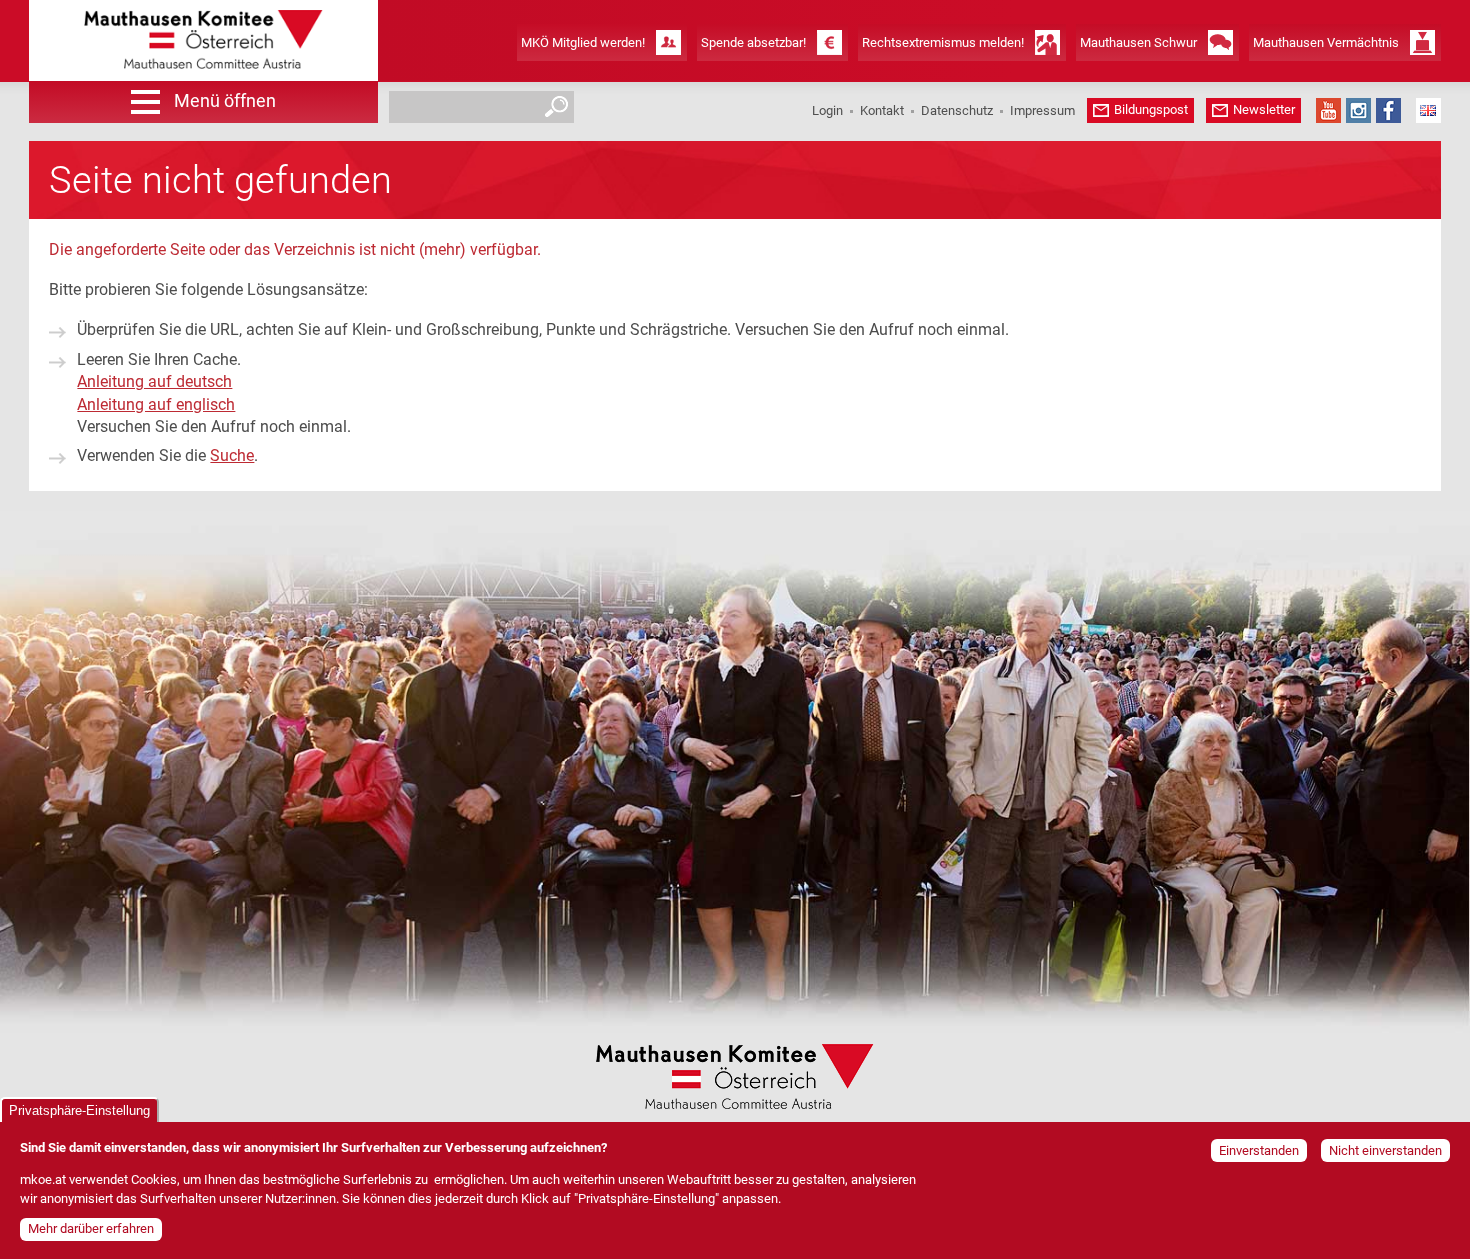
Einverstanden (1259, 1150)
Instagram (1358, 110)
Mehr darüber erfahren (91, 1229)
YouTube (1328, 110)
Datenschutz (957, 110)
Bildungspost (1151, 109)
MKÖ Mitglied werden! (583, 42)
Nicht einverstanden (1385, 1150)
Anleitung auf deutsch (154, 381)
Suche (232, 455)
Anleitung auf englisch (156, 404)
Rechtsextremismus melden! (943, 42)
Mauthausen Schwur (1138, 42)
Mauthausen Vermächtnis (1326, 42)
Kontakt (882, 110)
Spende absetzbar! (753, 42)
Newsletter (1264, 109)
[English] (1428, 110)
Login (827, 110)
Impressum (1042, 110)
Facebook (1388, 110)
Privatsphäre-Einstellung (79, 1110)
